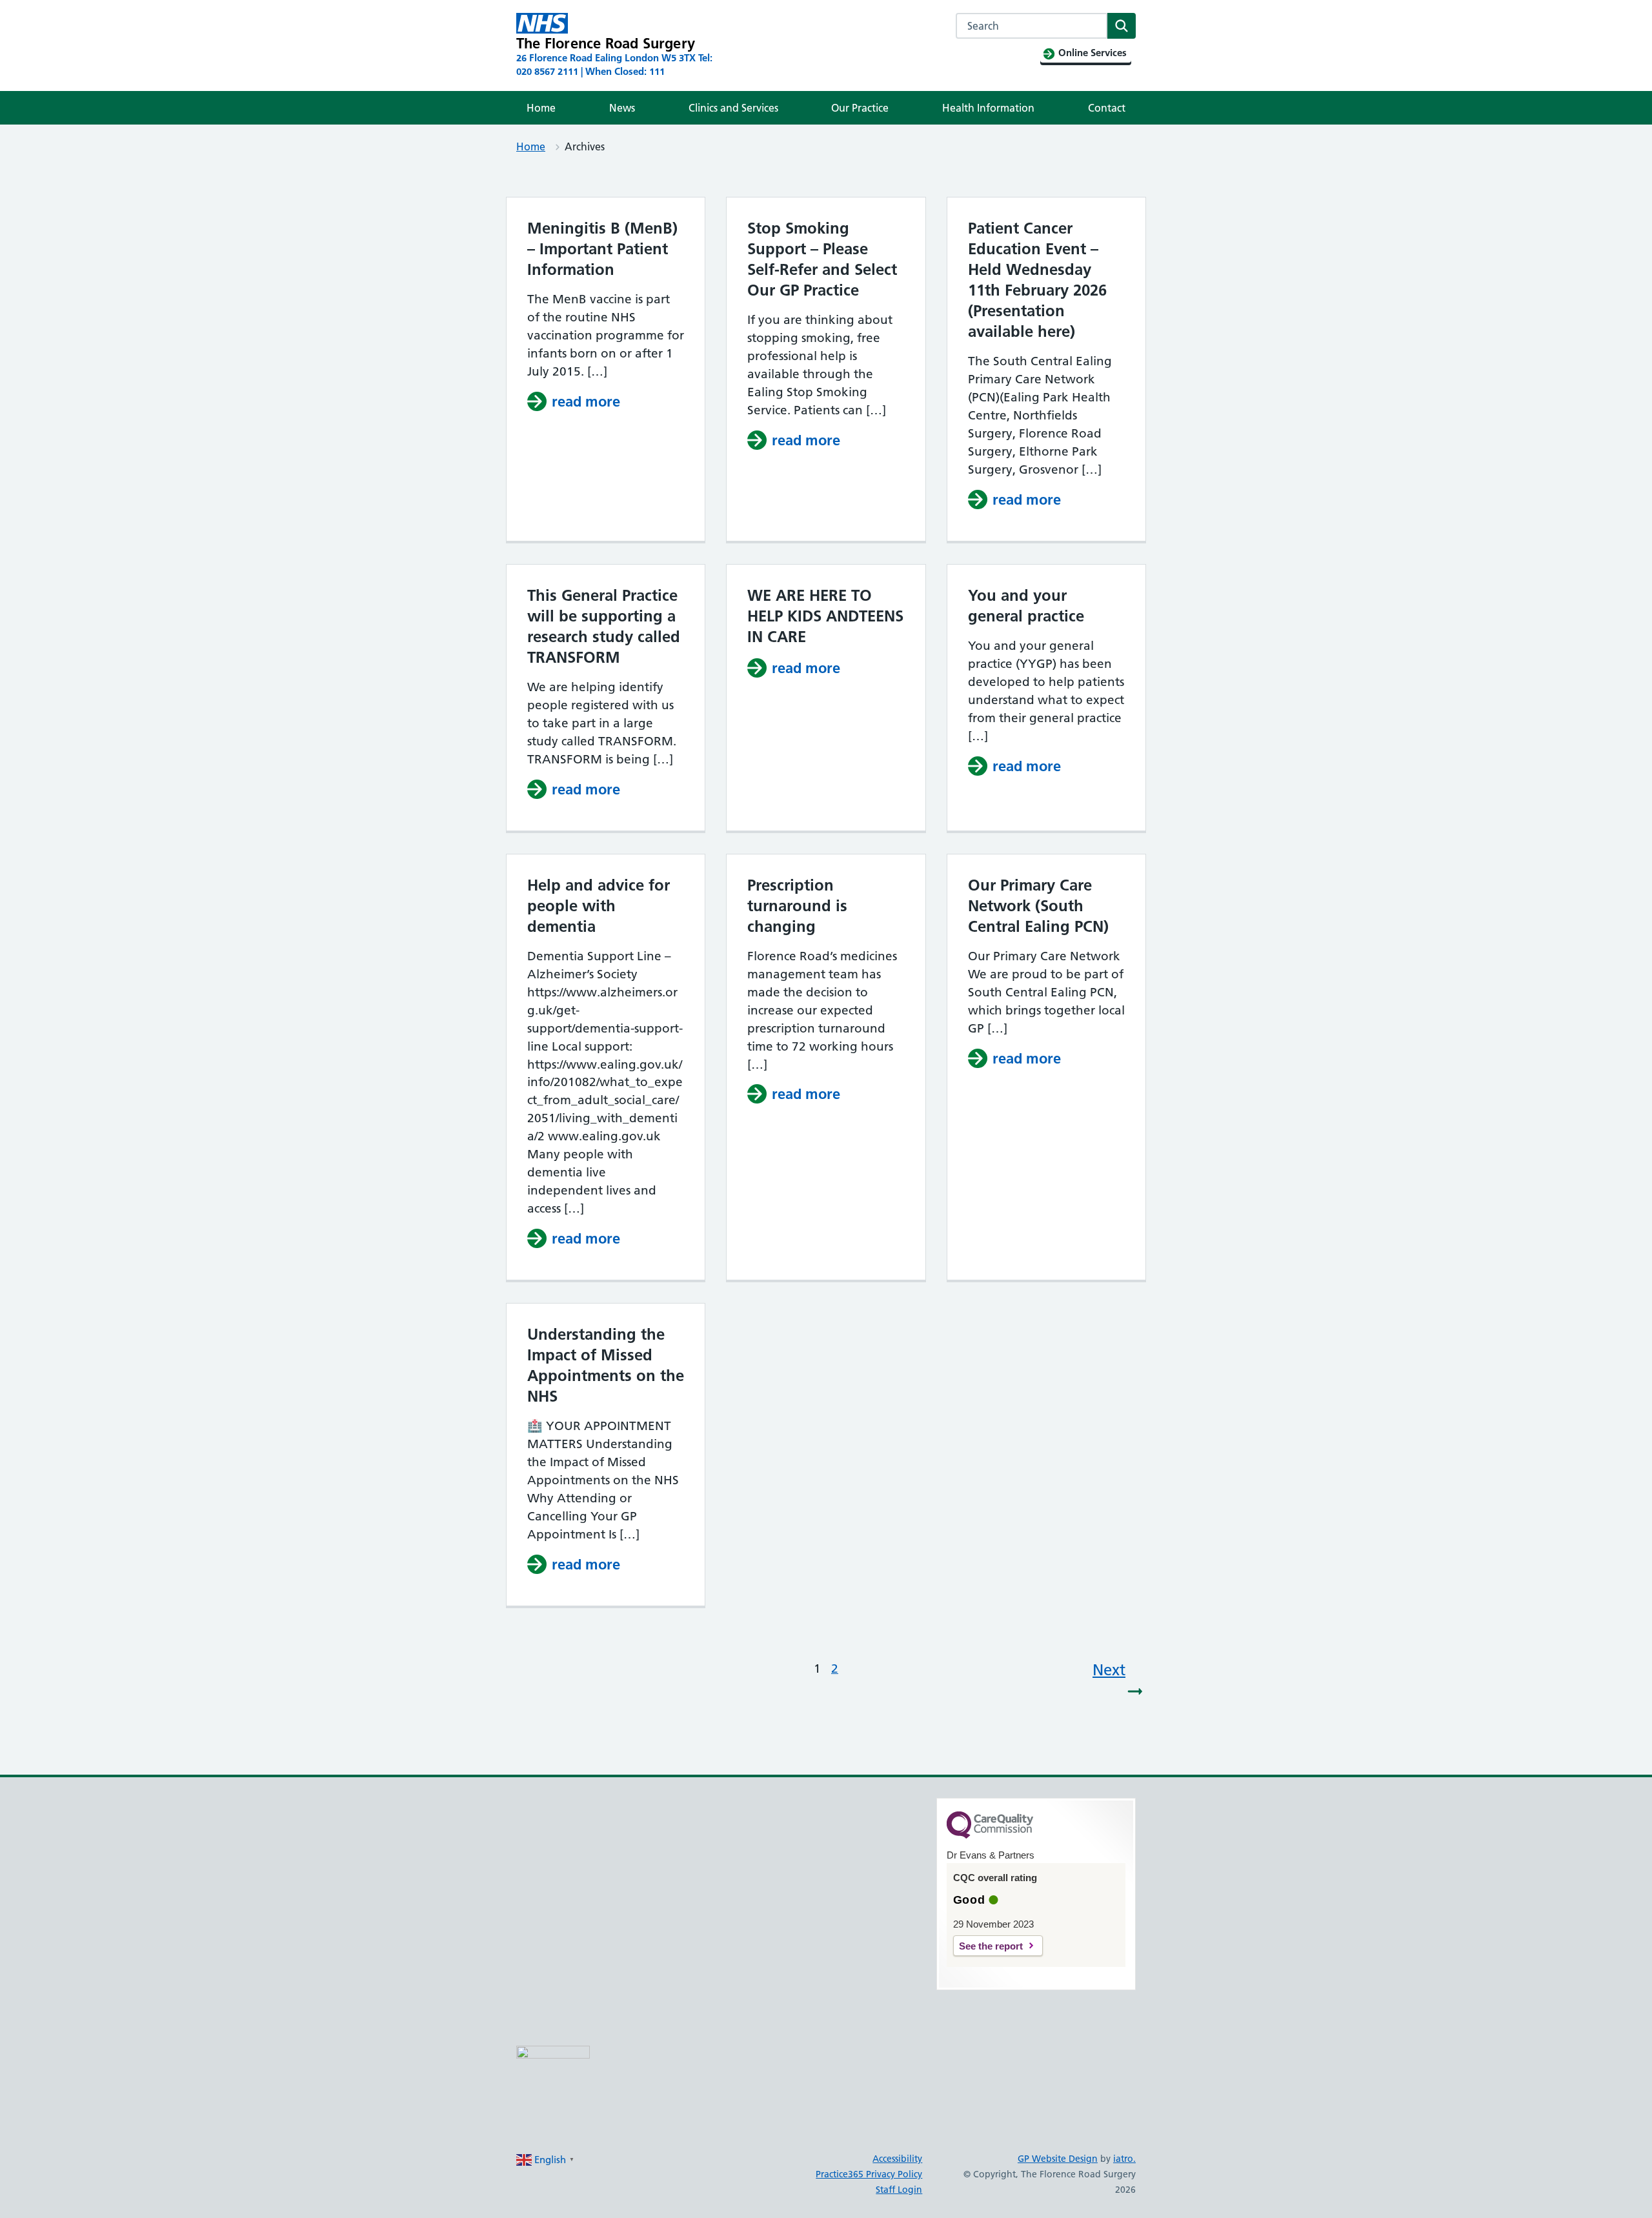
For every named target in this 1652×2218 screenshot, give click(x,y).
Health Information (988, 108)
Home (541, 108)
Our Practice (860, 108)
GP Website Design (1058, 2159)
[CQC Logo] (990, 1835)
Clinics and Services (733, 108)
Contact (1107, 108)
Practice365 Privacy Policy (869, 2174)
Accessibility (897, 2159)
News (622, 108)
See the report (991, 1946)
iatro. (1124, 2159)
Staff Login (899, 2190)
